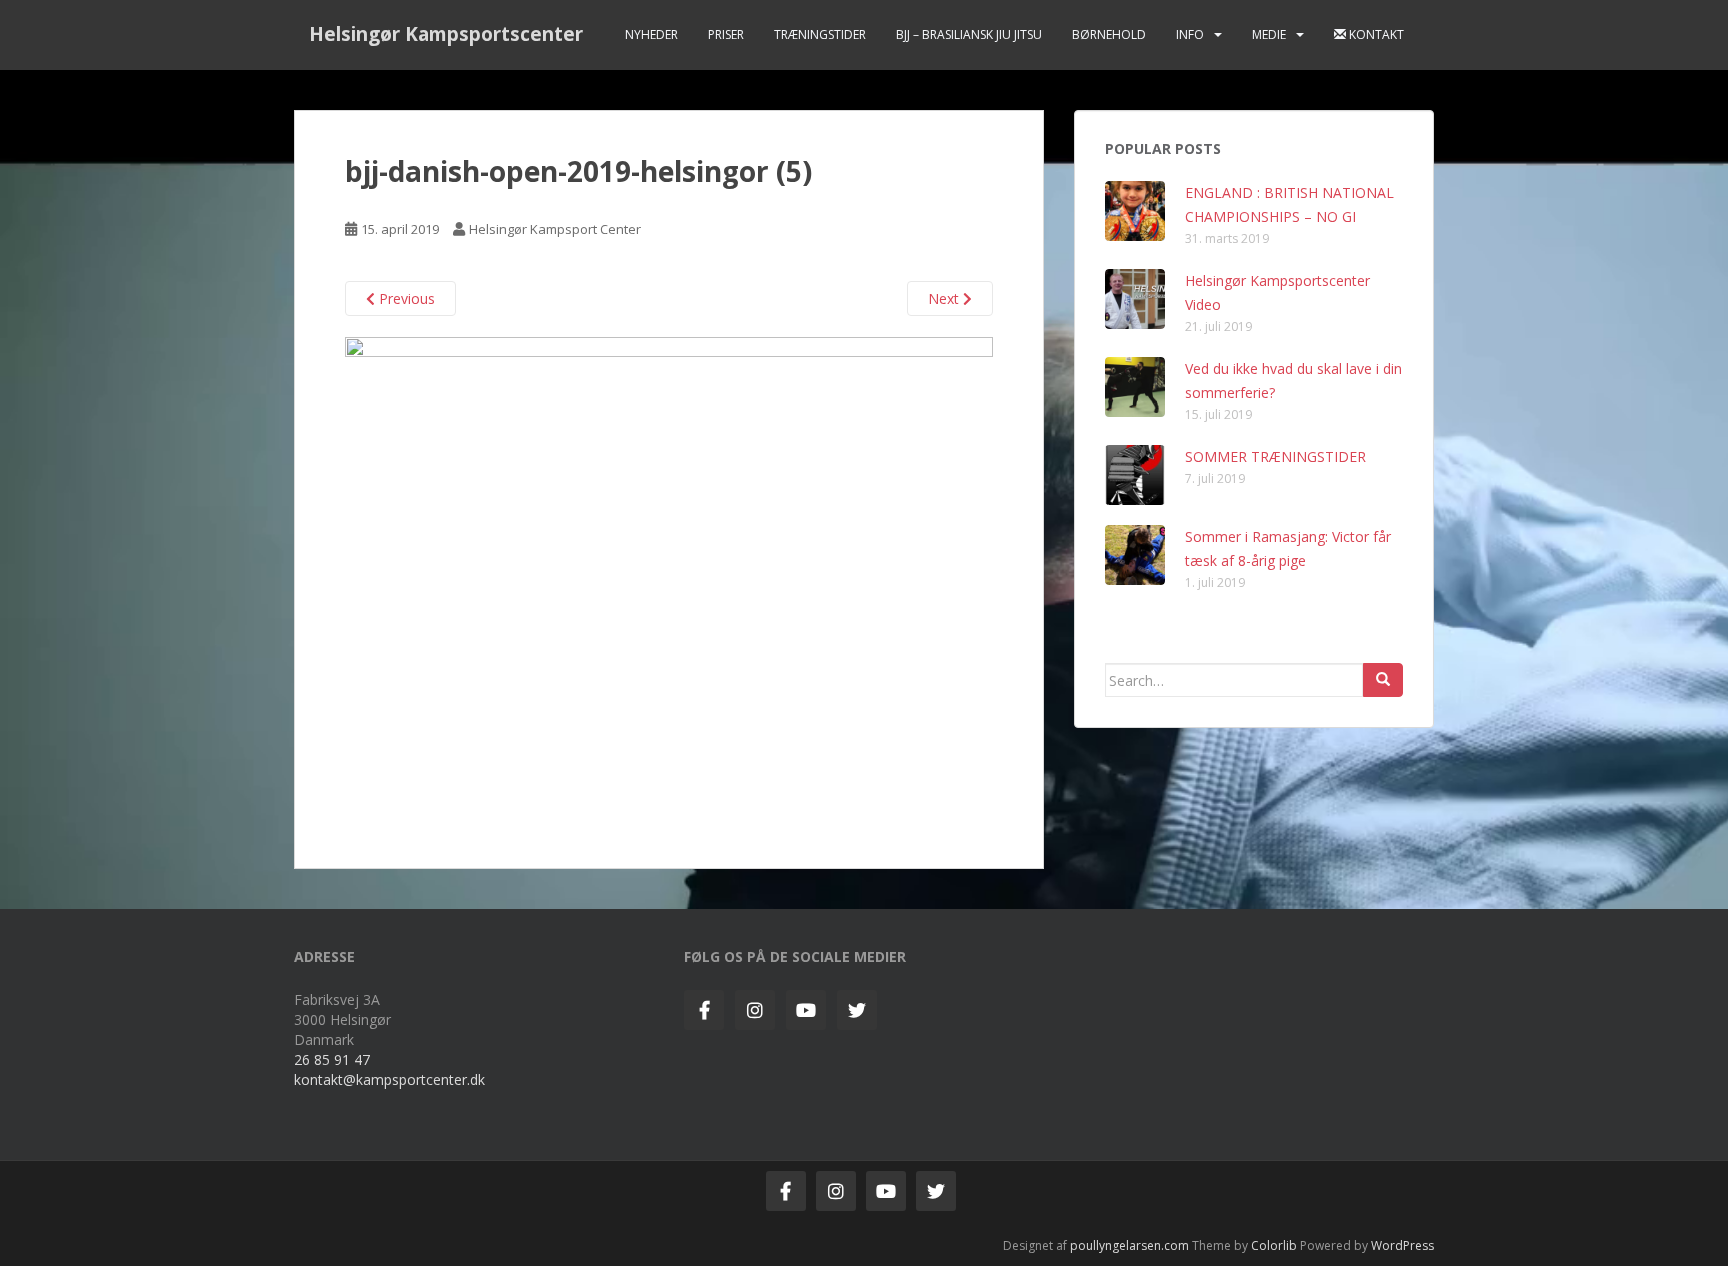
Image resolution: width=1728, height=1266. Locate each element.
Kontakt (1375, 34)
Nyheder (651, 34)
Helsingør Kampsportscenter (446, 34)
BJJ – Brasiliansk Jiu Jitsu (969, 34)
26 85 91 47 (332, 1059)
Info (1190, 34)
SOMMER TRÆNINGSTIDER (1275, 456)
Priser (726, 34)
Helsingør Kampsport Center (555, 229)
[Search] (1383, 680)
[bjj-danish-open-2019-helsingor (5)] (669, 578)
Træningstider (820, 34)
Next (945, 298)
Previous (405, 298)
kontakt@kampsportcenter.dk (389, 1079)
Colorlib (1274, 1245)
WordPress (1402, 1245)
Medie (1269, 34)
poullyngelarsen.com (1129, 1245)
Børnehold (1109, 34)
